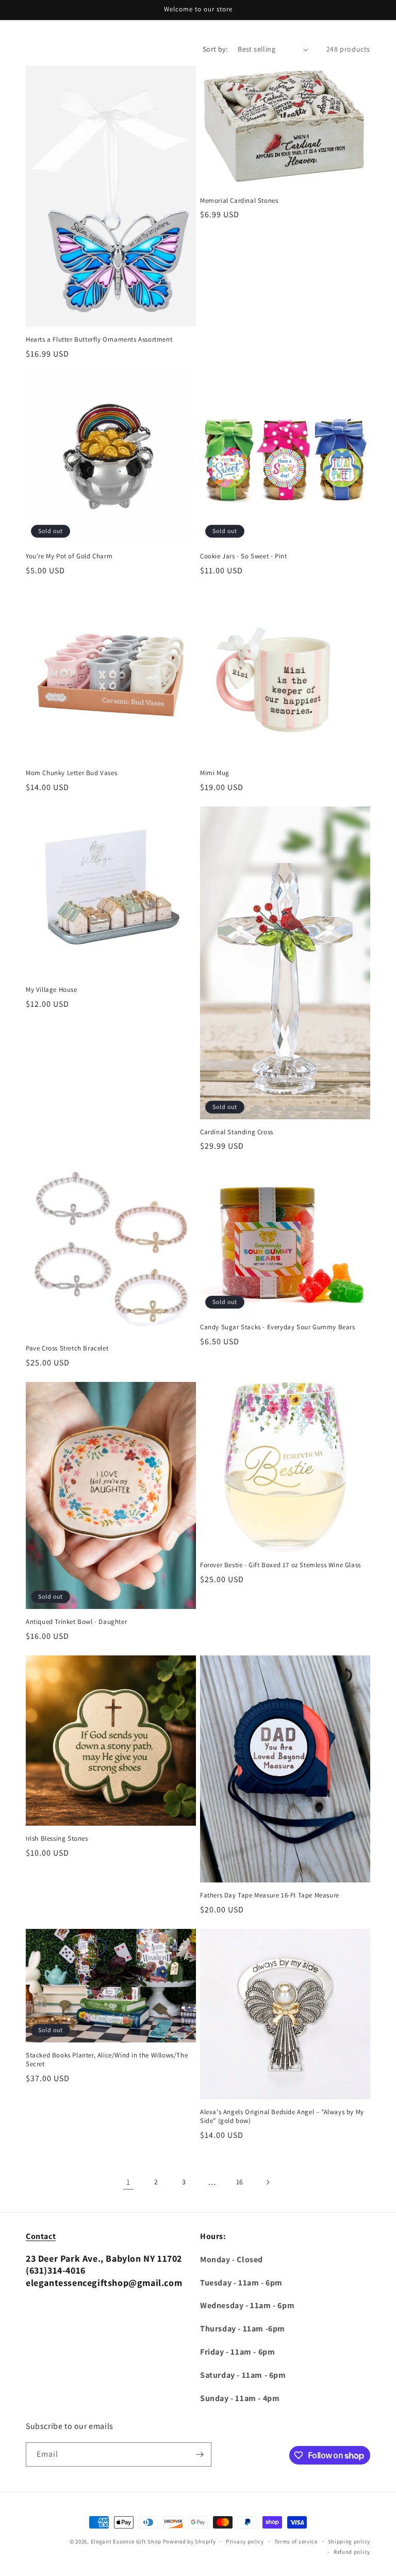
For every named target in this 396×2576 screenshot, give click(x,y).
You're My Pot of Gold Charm (69, 556)
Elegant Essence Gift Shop (126, 2541)
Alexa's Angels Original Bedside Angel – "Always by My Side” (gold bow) (282, 2116)
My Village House (52, 990)
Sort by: (215, 49)
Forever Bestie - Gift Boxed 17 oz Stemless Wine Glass (280, 1565)
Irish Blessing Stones (57, 1839)
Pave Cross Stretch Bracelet (67, 1348)
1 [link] (128, 2182)
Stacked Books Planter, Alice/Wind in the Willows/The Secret (107, 2060)
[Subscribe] (200, 2454)
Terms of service (296, 2541)
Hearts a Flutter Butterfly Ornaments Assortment (99, 340)
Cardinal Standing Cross (237, 1132)
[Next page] (268, 2182)
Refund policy (352, 2552)
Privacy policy (245, 2541)
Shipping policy (349, 2541)
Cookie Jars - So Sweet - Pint (243, 556)
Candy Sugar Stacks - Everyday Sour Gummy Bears (278, 1327)
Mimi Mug (215, 773)
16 (240, 2182)
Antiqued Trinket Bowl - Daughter (76, 1622)
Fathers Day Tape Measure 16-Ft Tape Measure (270, 1895)
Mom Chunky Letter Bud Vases (71, 773)
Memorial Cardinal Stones (239, 201)
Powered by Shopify (189, 2541)
